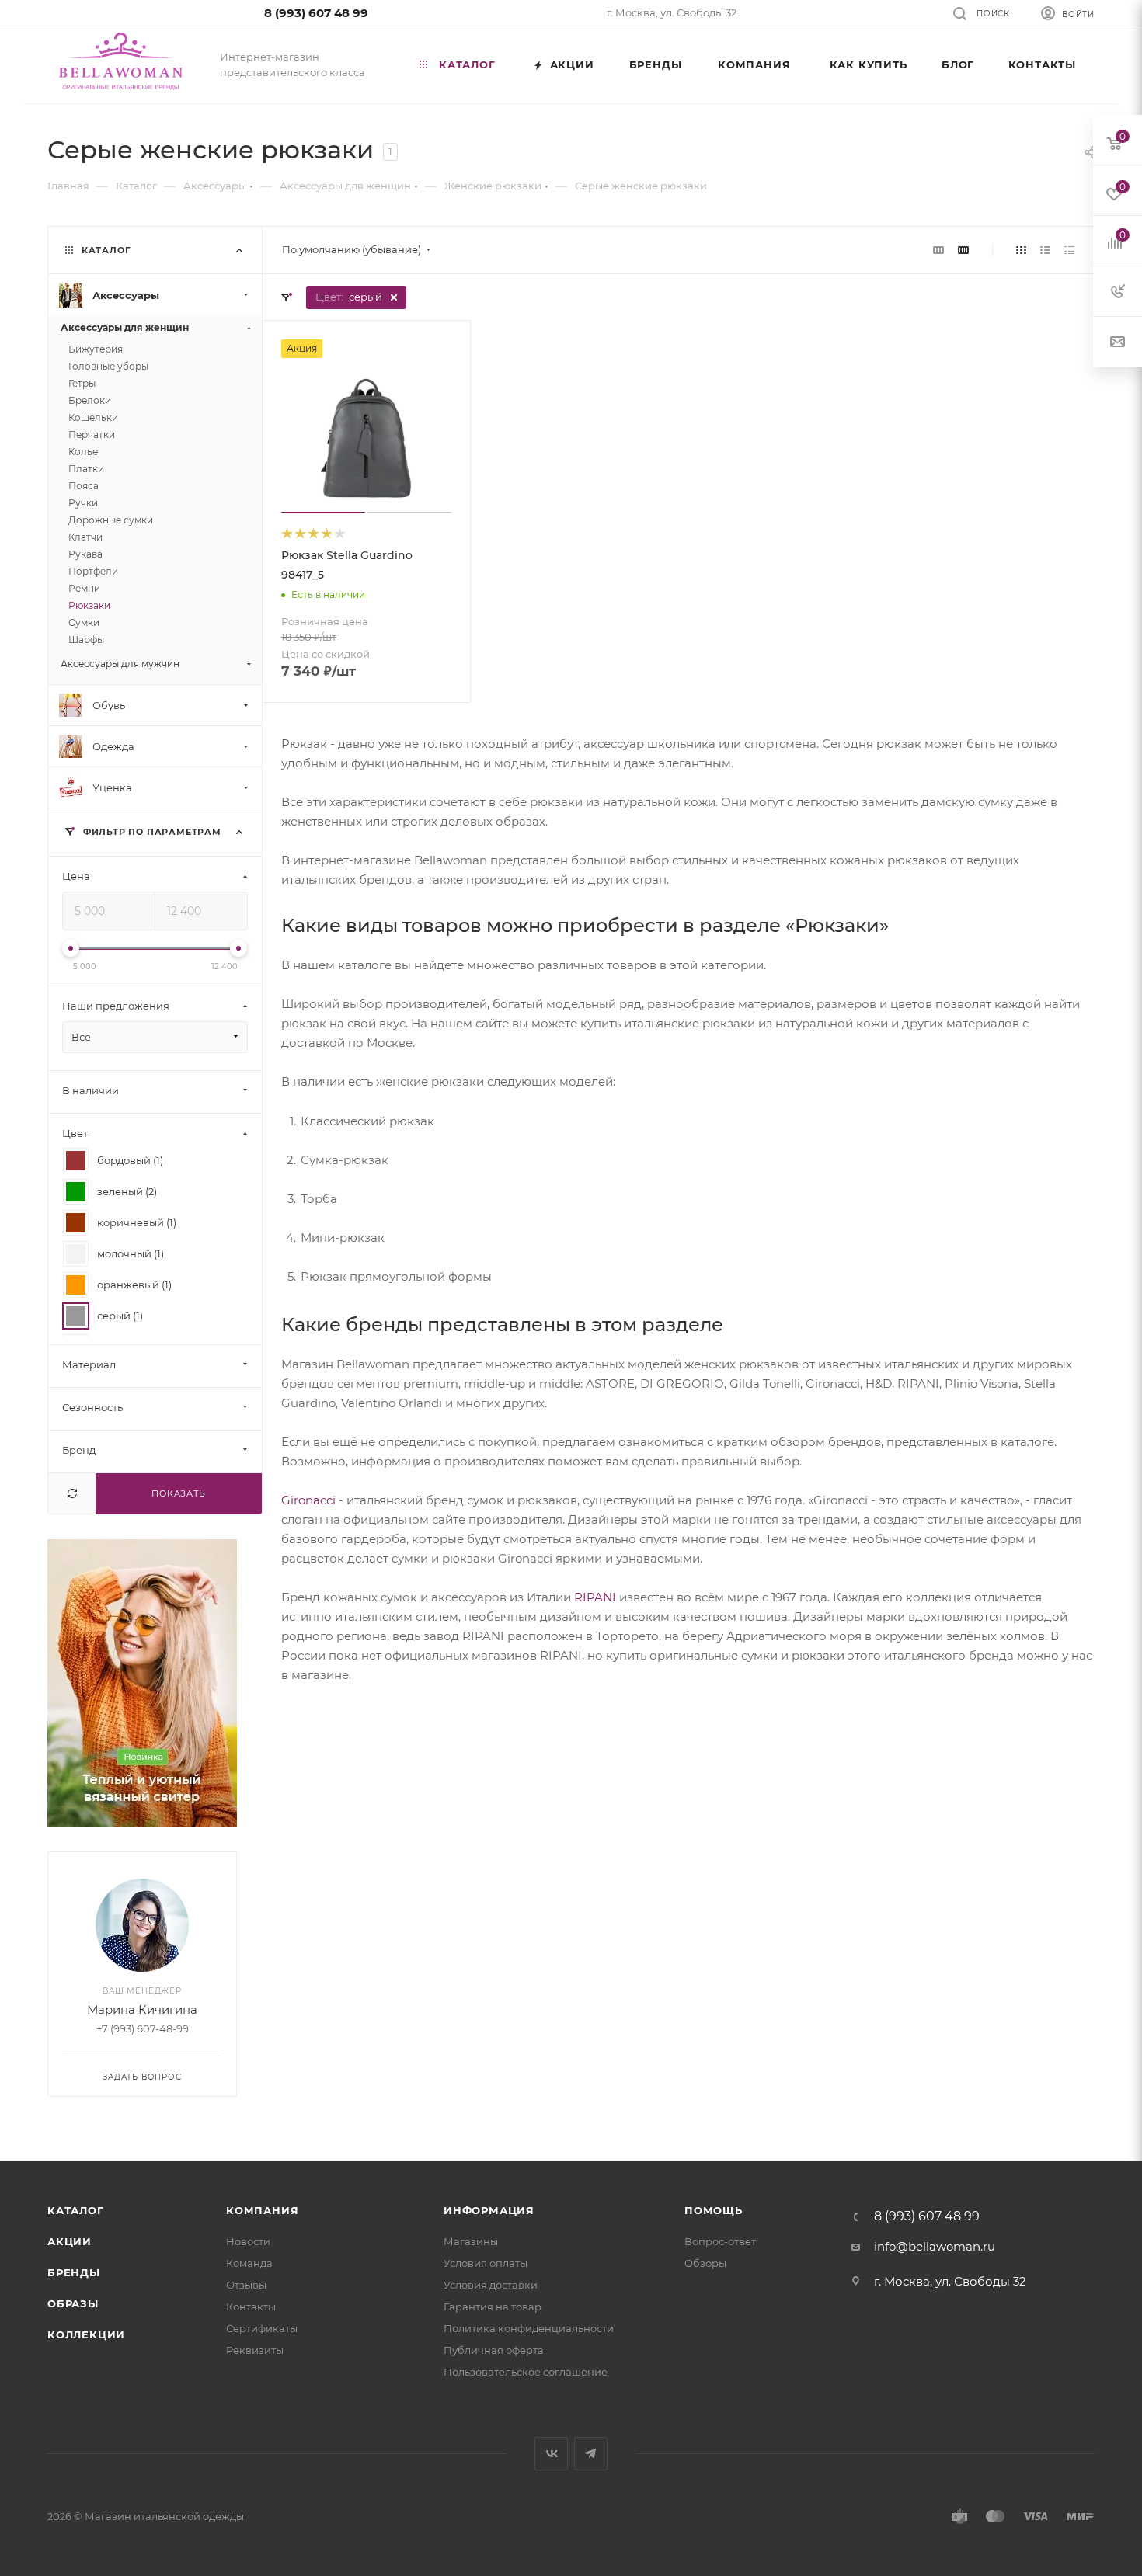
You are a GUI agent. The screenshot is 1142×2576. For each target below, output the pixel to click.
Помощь (714, 2210)
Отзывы (246, 2285)
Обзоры (705, 2263)
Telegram (591, 2454)
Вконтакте (551, 2454)
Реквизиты (255, 2350)
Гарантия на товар (493, 2307)
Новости (248, 2241)
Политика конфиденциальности (529, 2328)
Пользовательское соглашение (526, 2372)
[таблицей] (1069, 250)
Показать (178, 1493)
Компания (262, 2210)
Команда (249, 2263)
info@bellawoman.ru (935, 2246)
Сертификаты (262, 2328)
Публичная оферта (494, 2350)
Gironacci (308, 1500)
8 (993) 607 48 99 (316, 13)
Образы (73, 2303)
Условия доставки (491, 2285)
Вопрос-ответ (720, 2241)
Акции (70, 2241)
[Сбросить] (72, 1494)
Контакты (251, 2307)
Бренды (74, 2272)
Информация (489, 2210)
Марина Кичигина (142, 2009)
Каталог (76, 2210)
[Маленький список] (938, 250)
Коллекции (86, 2334)
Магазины (471, 2241)
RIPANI (595, 1597)
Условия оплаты (486, 2263)
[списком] (1045, 250)
